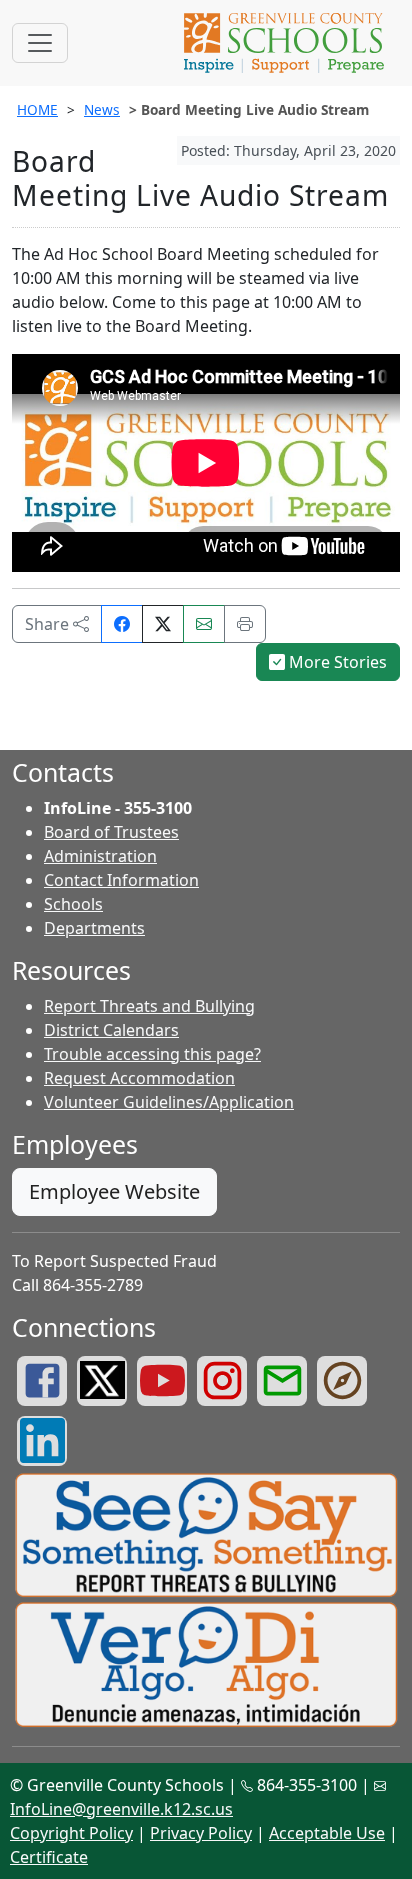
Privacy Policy (201, 1833)
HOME (37, 109)
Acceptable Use (327, 1833)
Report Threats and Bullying (149, 1006)
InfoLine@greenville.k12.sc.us (121, 1809)
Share (49, 624)
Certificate (49, 1857)
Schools (73, 904)
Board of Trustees (111, 832)
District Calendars (111, 1030)
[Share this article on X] (163, 624)
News (102, 109)
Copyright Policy (71, 1833)
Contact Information (121, 880)
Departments (94, 928)
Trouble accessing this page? (152, 1054)
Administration (100, 856)
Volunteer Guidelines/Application (169, 1102)
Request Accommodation (139, 1078)
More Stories (336, 662)
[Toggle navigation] (40, 43)
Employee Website (114, 1191)
